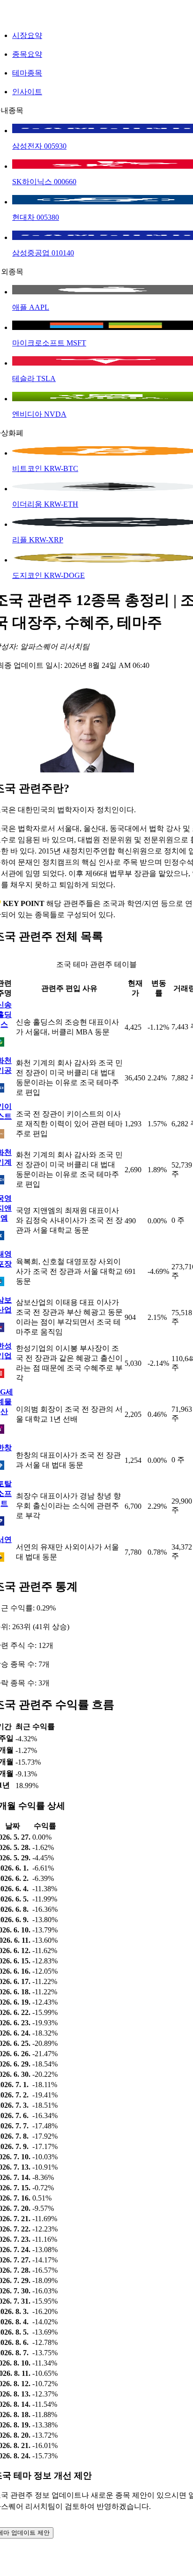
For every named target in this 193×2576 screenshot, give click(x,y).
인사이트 (27, 92)
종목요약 (27, 54)
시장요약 (27, 35)
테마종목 (27, 73)
